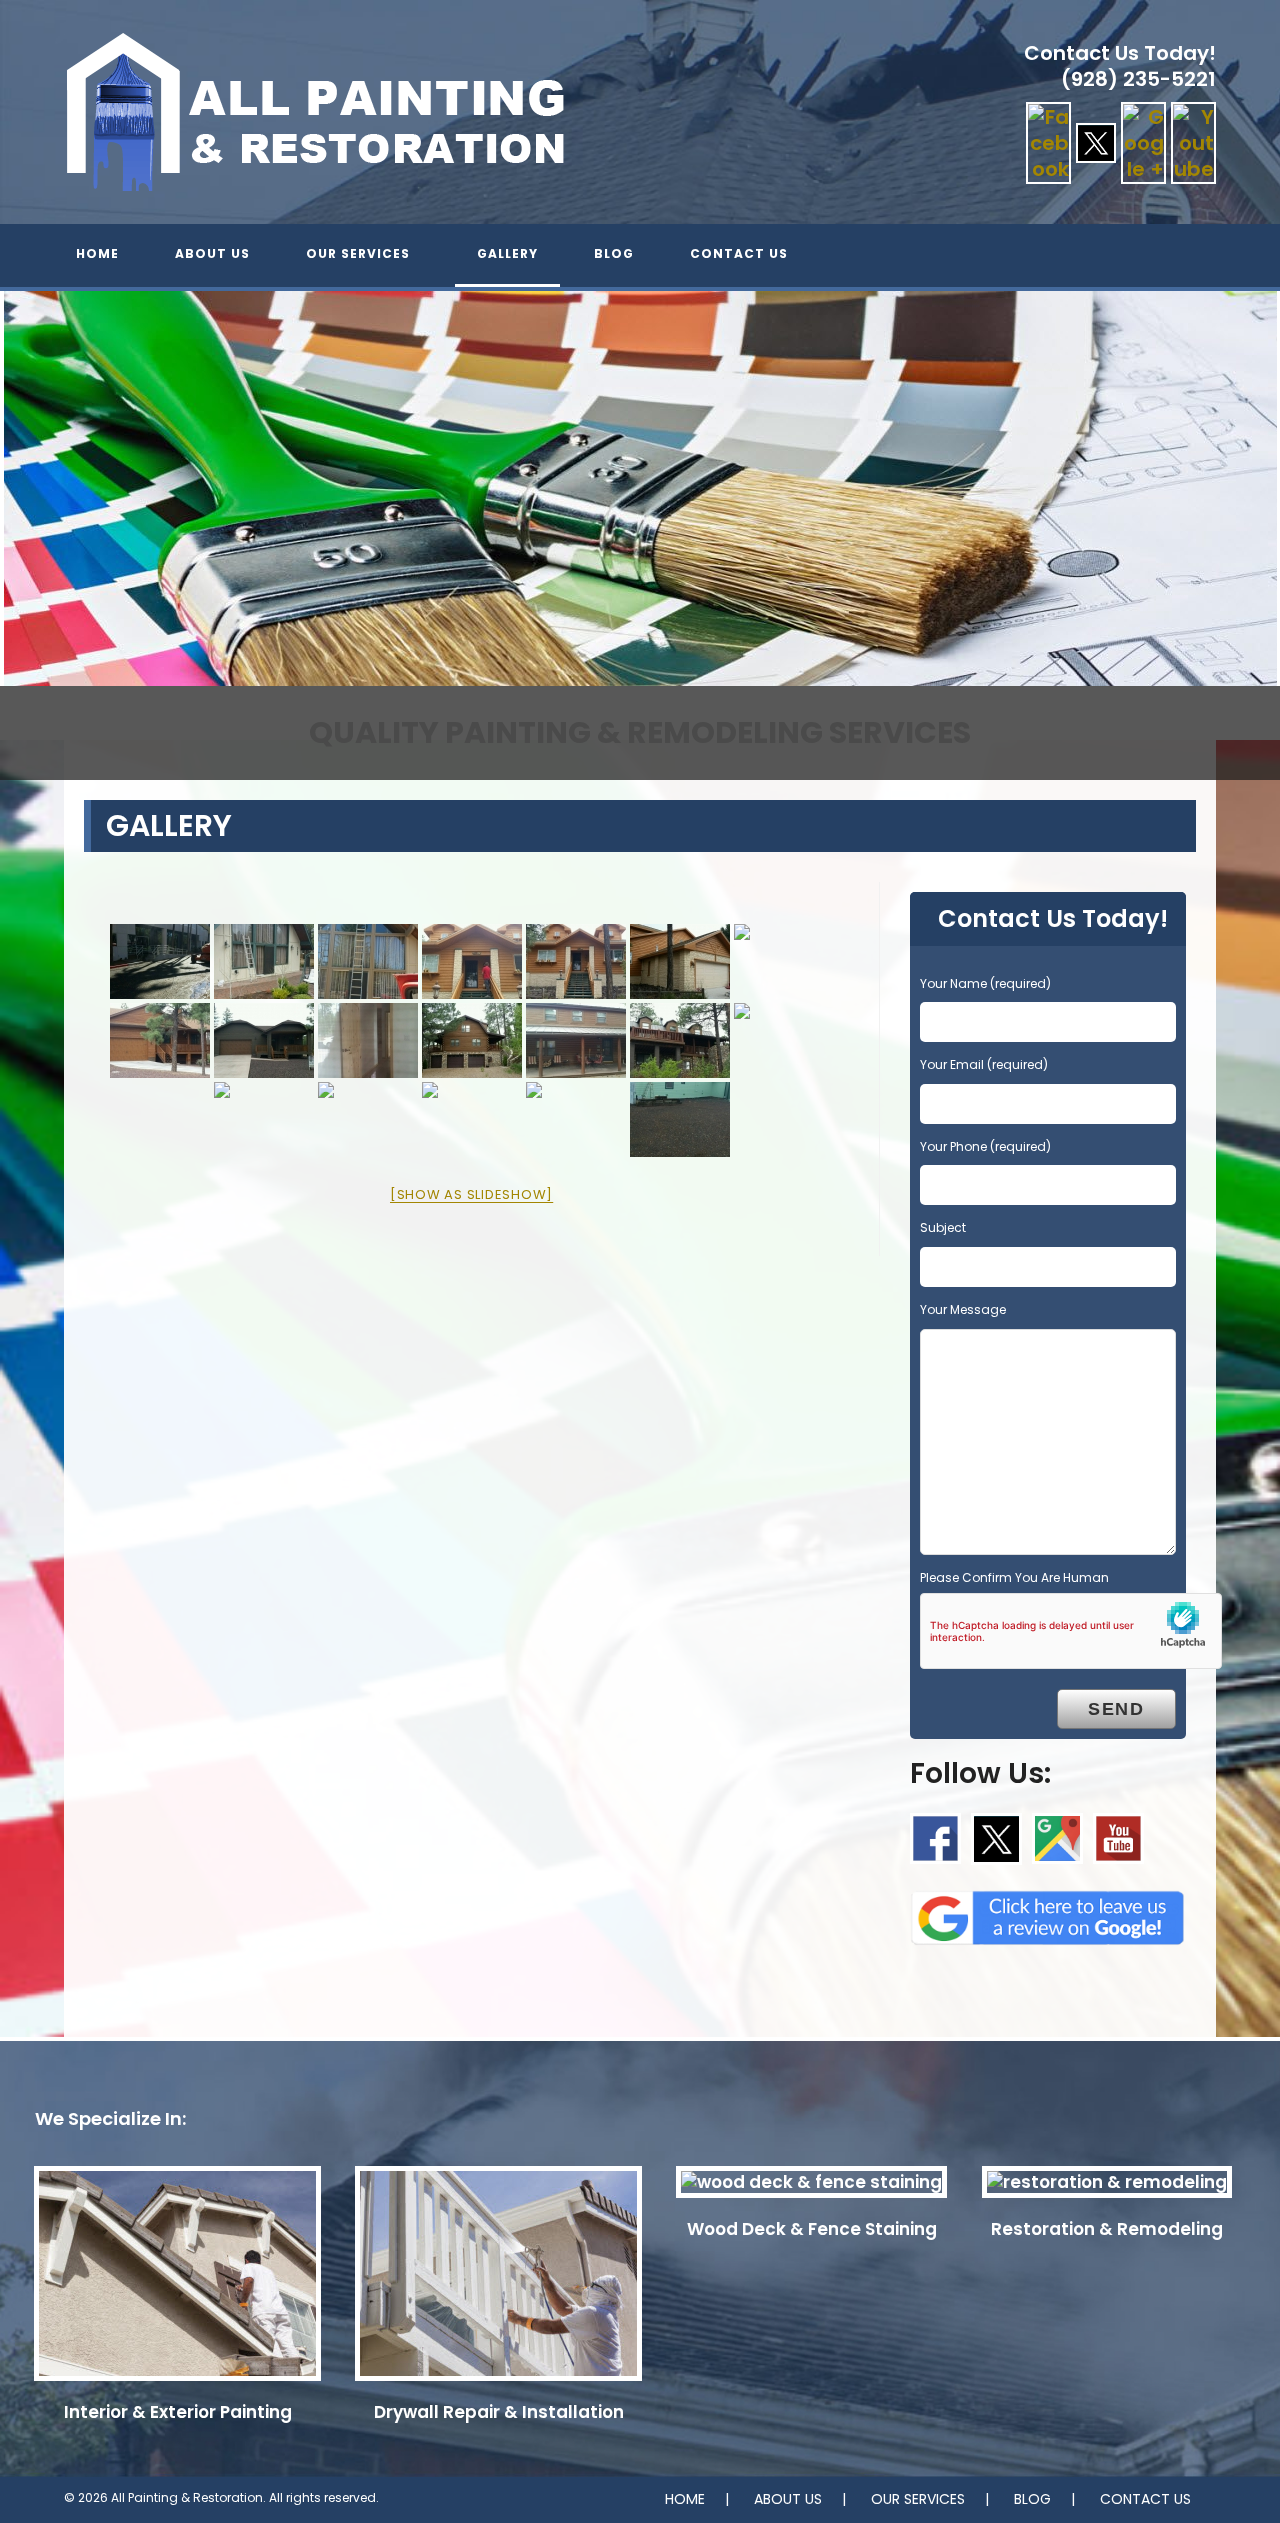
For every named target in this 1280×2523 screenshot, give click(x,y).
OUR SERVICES (918, 2499)
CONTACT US (1145, 2499)
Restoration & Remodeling (1107, 2229)
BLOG (1032, 2499)
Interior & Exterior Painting (178, 2412)
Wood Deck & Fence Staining (812, 2229)
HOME (685, 2499)
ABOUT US (788, 2499)
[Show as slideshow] (471, 1194)
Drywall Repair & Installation (499, 2412)
